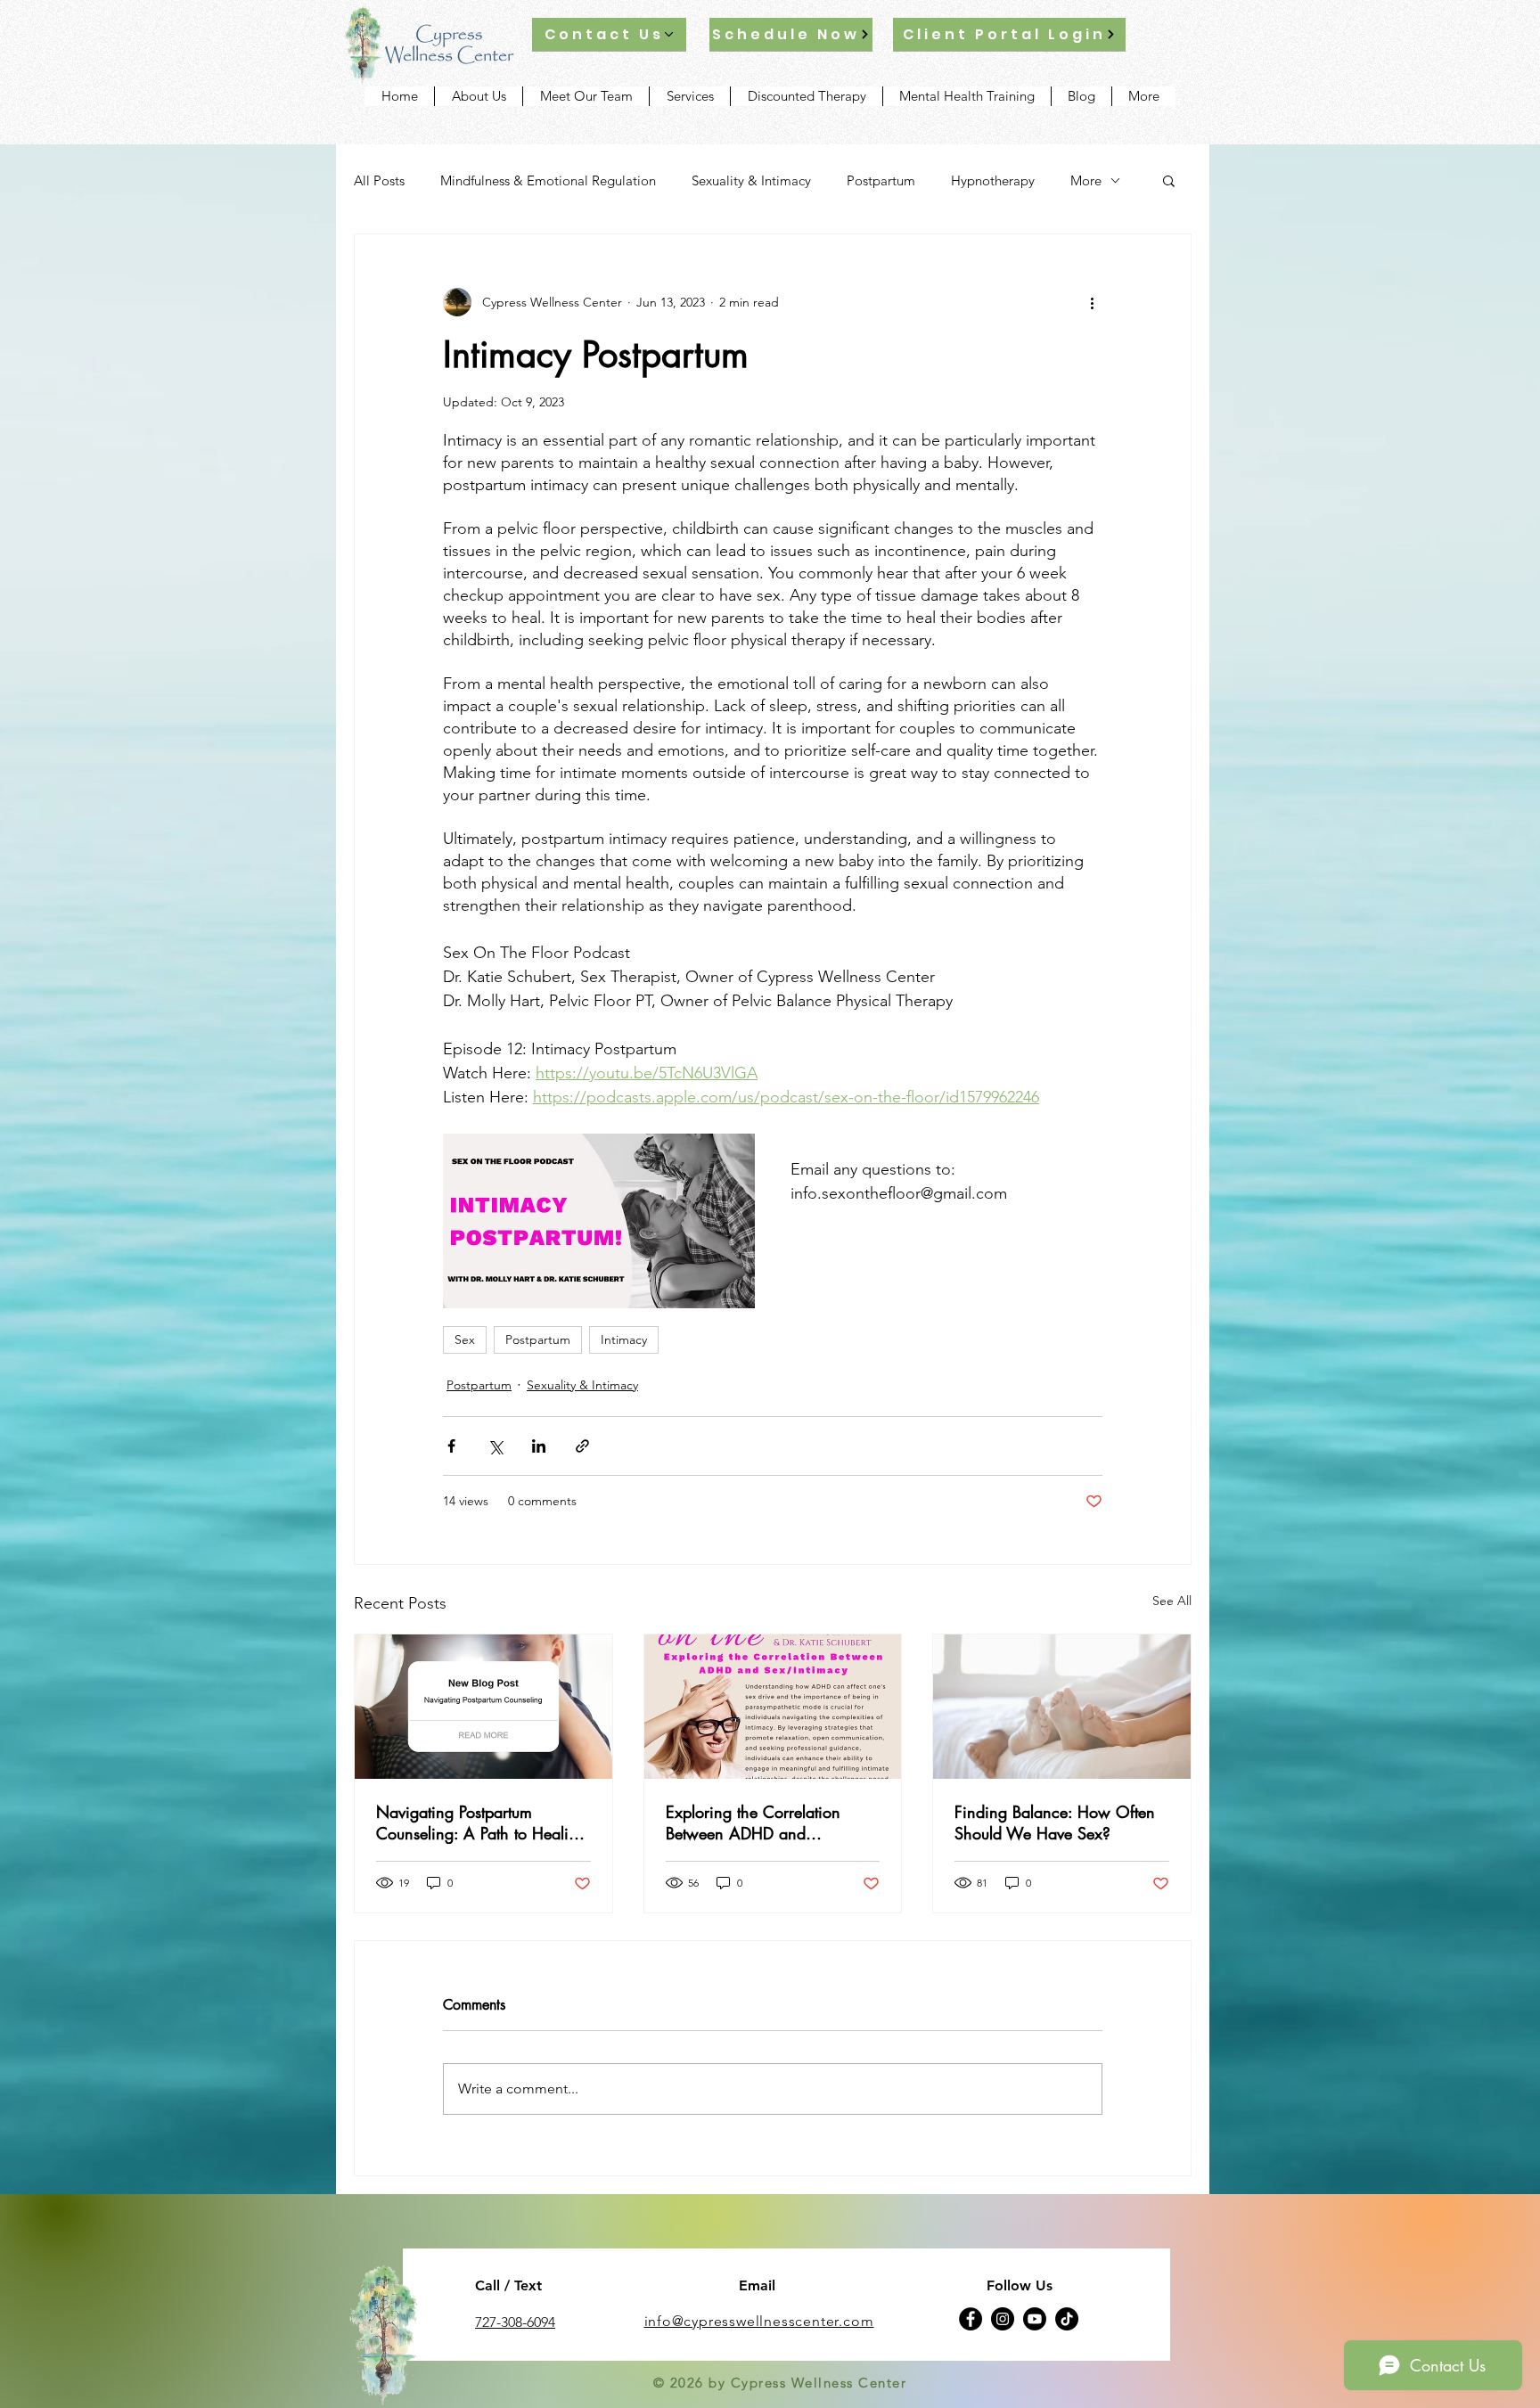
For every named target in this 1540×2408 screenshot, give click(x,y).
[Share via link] (582, 1446)
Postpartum (881, 180)
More (1086, 180)
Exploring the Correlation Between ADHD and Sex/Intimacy (753, 1822)
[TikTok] (1067, 2319)
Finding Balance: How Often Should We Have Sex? (1055, 1822)
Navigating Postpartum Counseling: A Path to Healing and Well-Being (481, 1822)
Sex (465, 1339)
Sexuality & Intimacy (751, 180)
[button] (1169, 180)
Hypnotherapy (993, 180)
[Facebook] (971, 2319)
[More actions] (1092, 302)
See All (1172, 1601)
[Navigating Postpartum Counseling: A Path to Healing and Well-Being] (483, 1707)
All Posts (379, 180)
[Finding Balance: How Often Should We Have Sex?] (1062, 1707)
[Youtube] (1035, 2319)
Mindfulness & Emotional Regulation (548, 180)
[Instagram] (1003, 2319)
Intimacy (624, 1339)
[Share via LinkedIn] (539, 1446)
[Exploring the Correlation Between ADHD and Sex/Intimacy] (773, 1707)
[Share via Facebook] (451, 1446)
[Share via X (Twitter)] (495, 1446)
